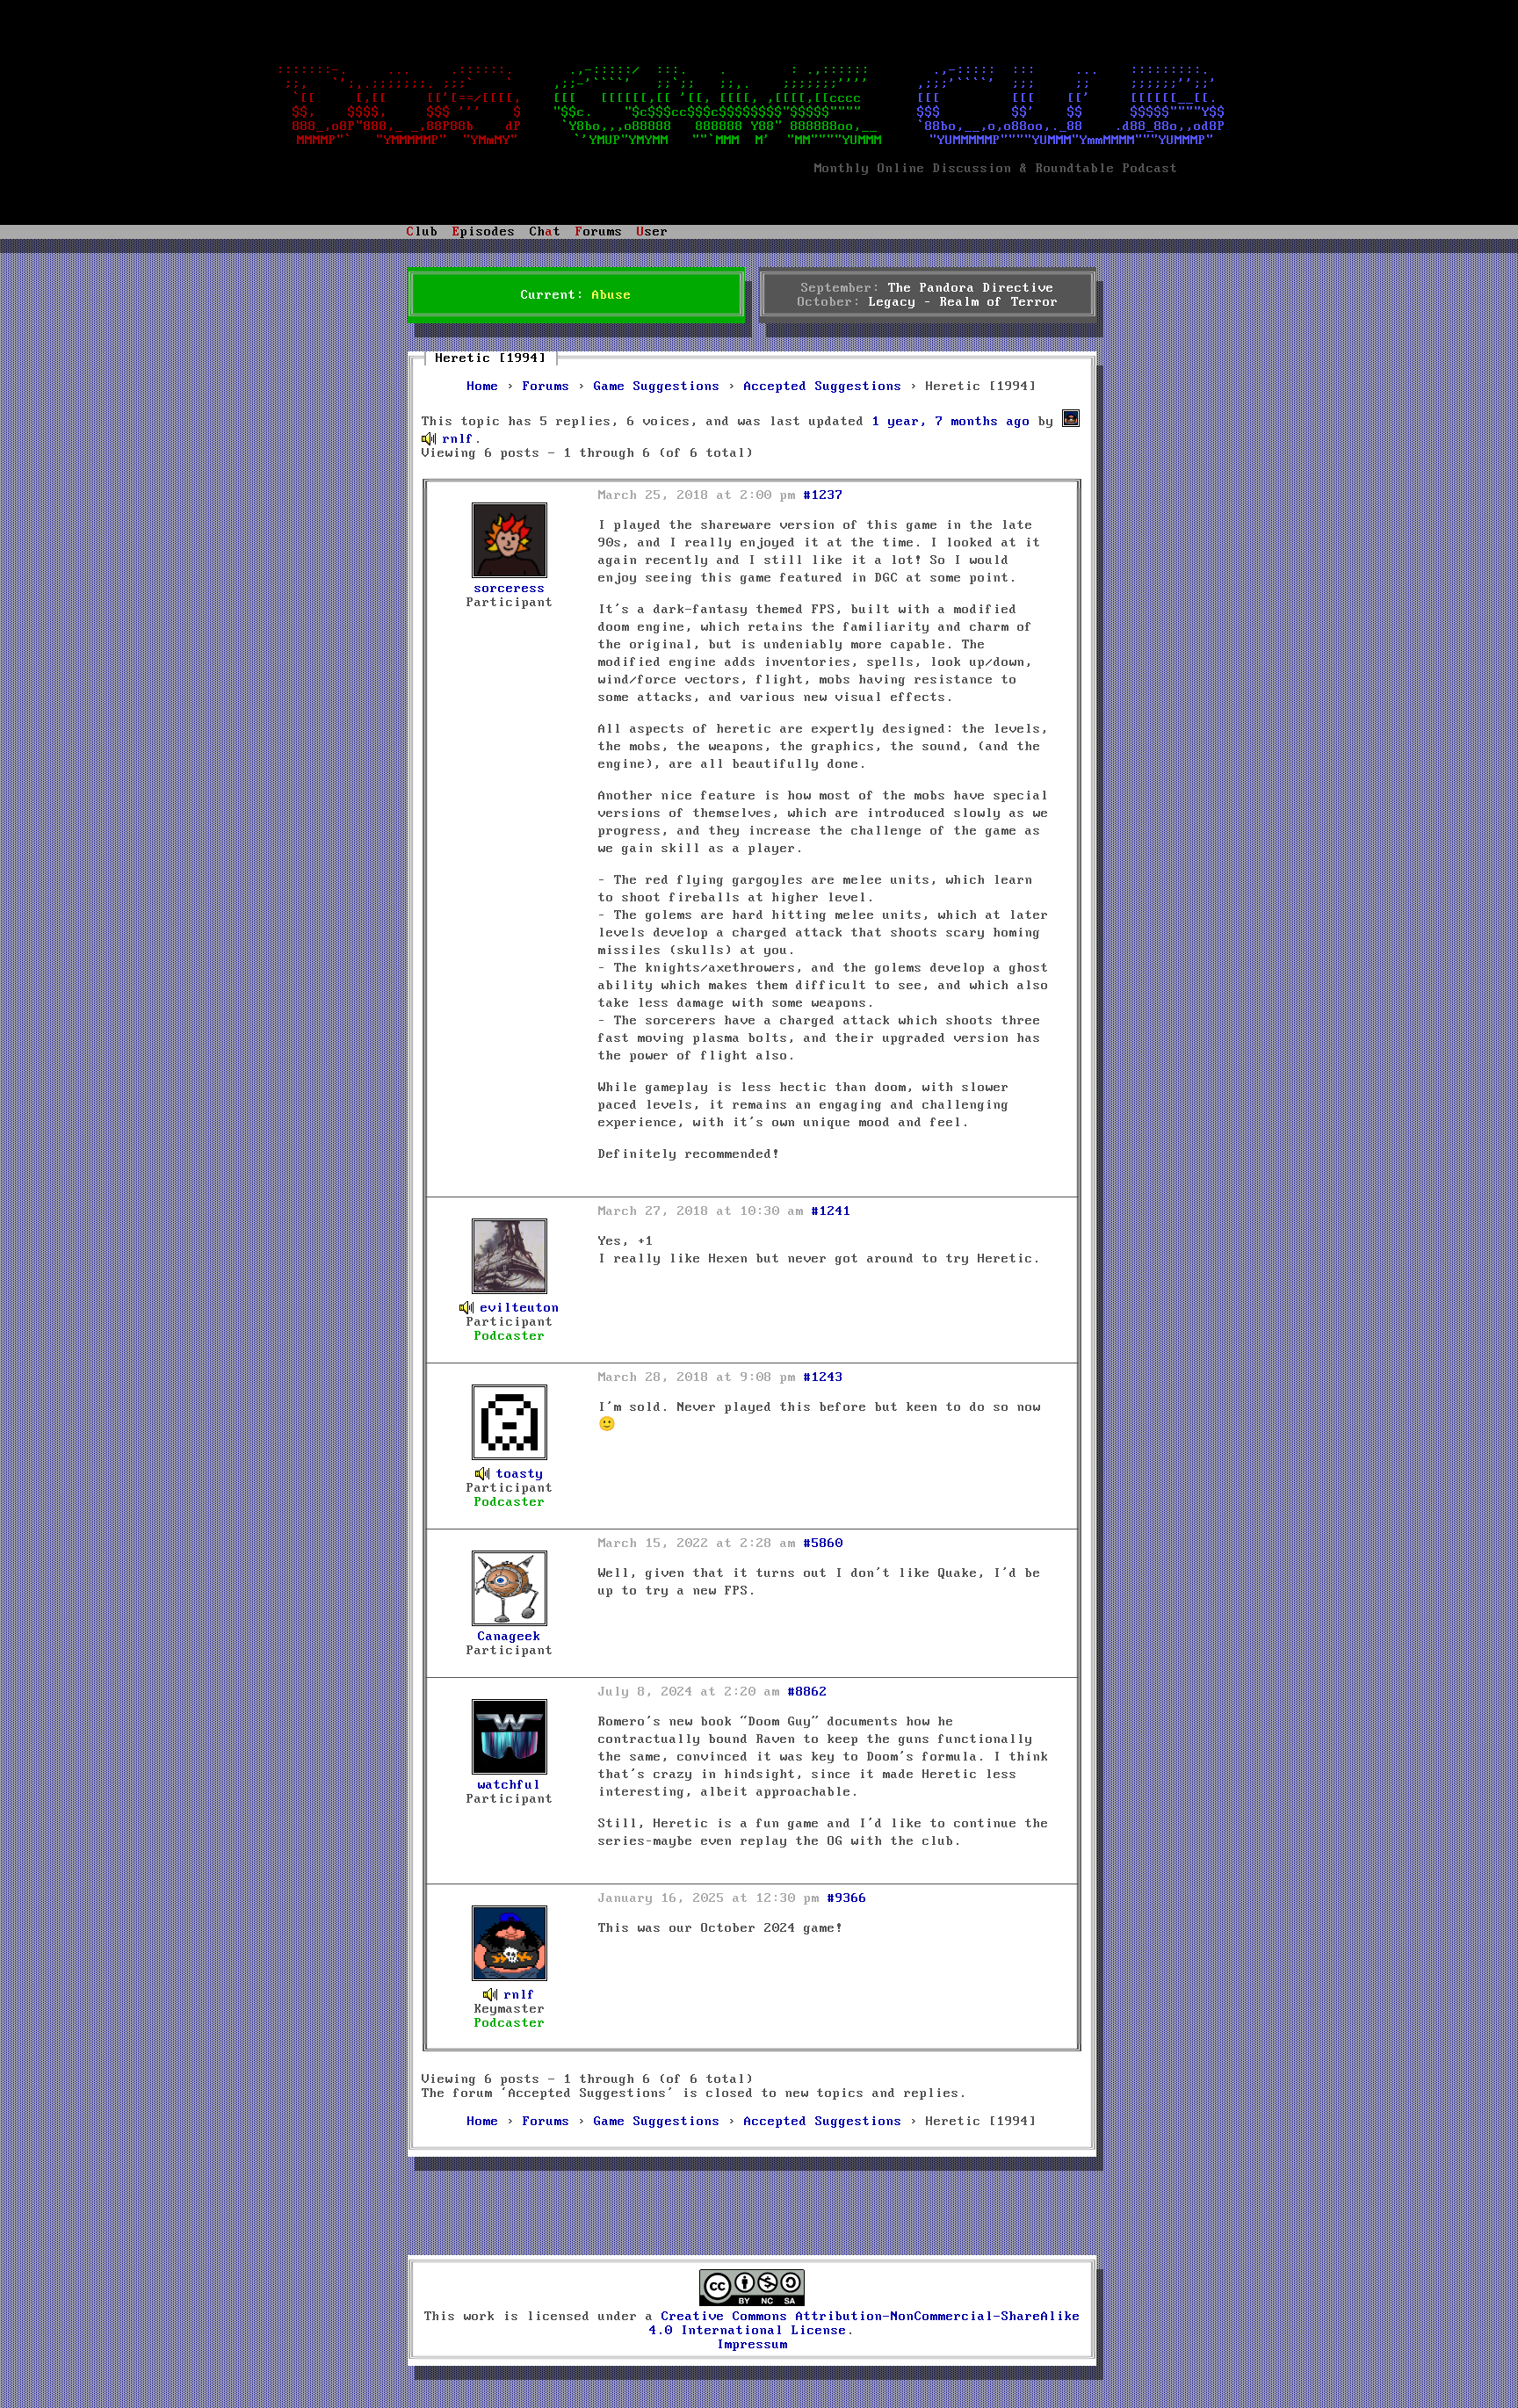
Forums (546, 387)
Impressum (752, 2345)
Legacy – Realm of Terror (964, 302)
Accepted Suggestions (823, 387)
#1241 (831, 1211)
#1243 (824, 1378)
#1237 (824, 495)
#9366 (847, 1898)
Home (483, 387)
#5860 (824, 1544)
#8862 (808, 1692)
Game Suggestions (657, 387)
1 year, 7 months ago (951, 422)
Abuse (612, 295)
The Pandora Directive (971, 288)
